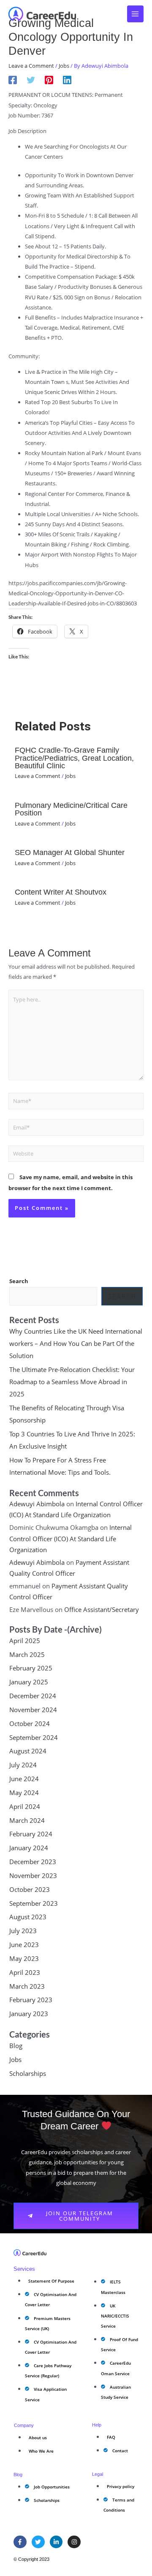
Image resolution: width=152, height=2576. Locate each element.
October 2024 (30, 1724)
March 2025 (27, 1654)
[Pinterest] (49, 80)
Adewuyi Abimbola (37, 1504)
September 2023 (34, 1903)
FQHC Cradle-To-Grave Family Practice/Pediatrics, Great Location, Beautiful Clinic (74, 758)
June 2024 (24, 1779)
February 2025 (31, 1668)
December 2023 (33, 1862)
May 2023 (24, 1958)
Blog (16, 2046)
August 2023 (28, 1917)
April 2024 (25, 1806)
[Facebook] (13, 80)
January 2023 (29, 2014)
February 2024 (31, 1834)
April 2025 (25, 1641)
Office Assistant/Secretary (102, 1609)
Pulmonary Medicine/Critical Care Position (71, 809)
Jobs (64, 66)
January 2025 (29, 1682)
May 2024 (24, 1793)
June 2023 (24, 1945)
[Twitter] (31, 80)
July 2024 (23, 1765)
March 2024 (27, 1820)
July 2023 (23, 1931)
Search (19, 1281)
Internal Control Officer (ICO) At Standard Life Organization (71, 1538)
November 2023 (33, 1875)
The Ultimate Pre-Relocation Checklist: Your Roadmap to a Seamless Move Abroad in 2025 (72, 1382)
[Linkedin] (67, 80)
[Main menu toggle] (136, 14)
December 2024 (33, 1696)
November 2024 (33, 1710)
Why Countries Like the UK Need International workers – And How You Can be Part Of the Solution (76, 1343)
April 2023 (25, 1972)
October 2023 (30, 1889)
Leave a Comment (31, 66)
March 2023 (27, 1986)
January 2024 (29, 1848)
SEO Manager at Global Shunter (70, 852)
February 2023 (31, 2000)
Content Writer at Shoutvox (61, 892)
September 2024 (34, 1737)
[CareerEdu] (42, 14)
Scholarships (28, 2073)
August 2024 (28, 1751)
